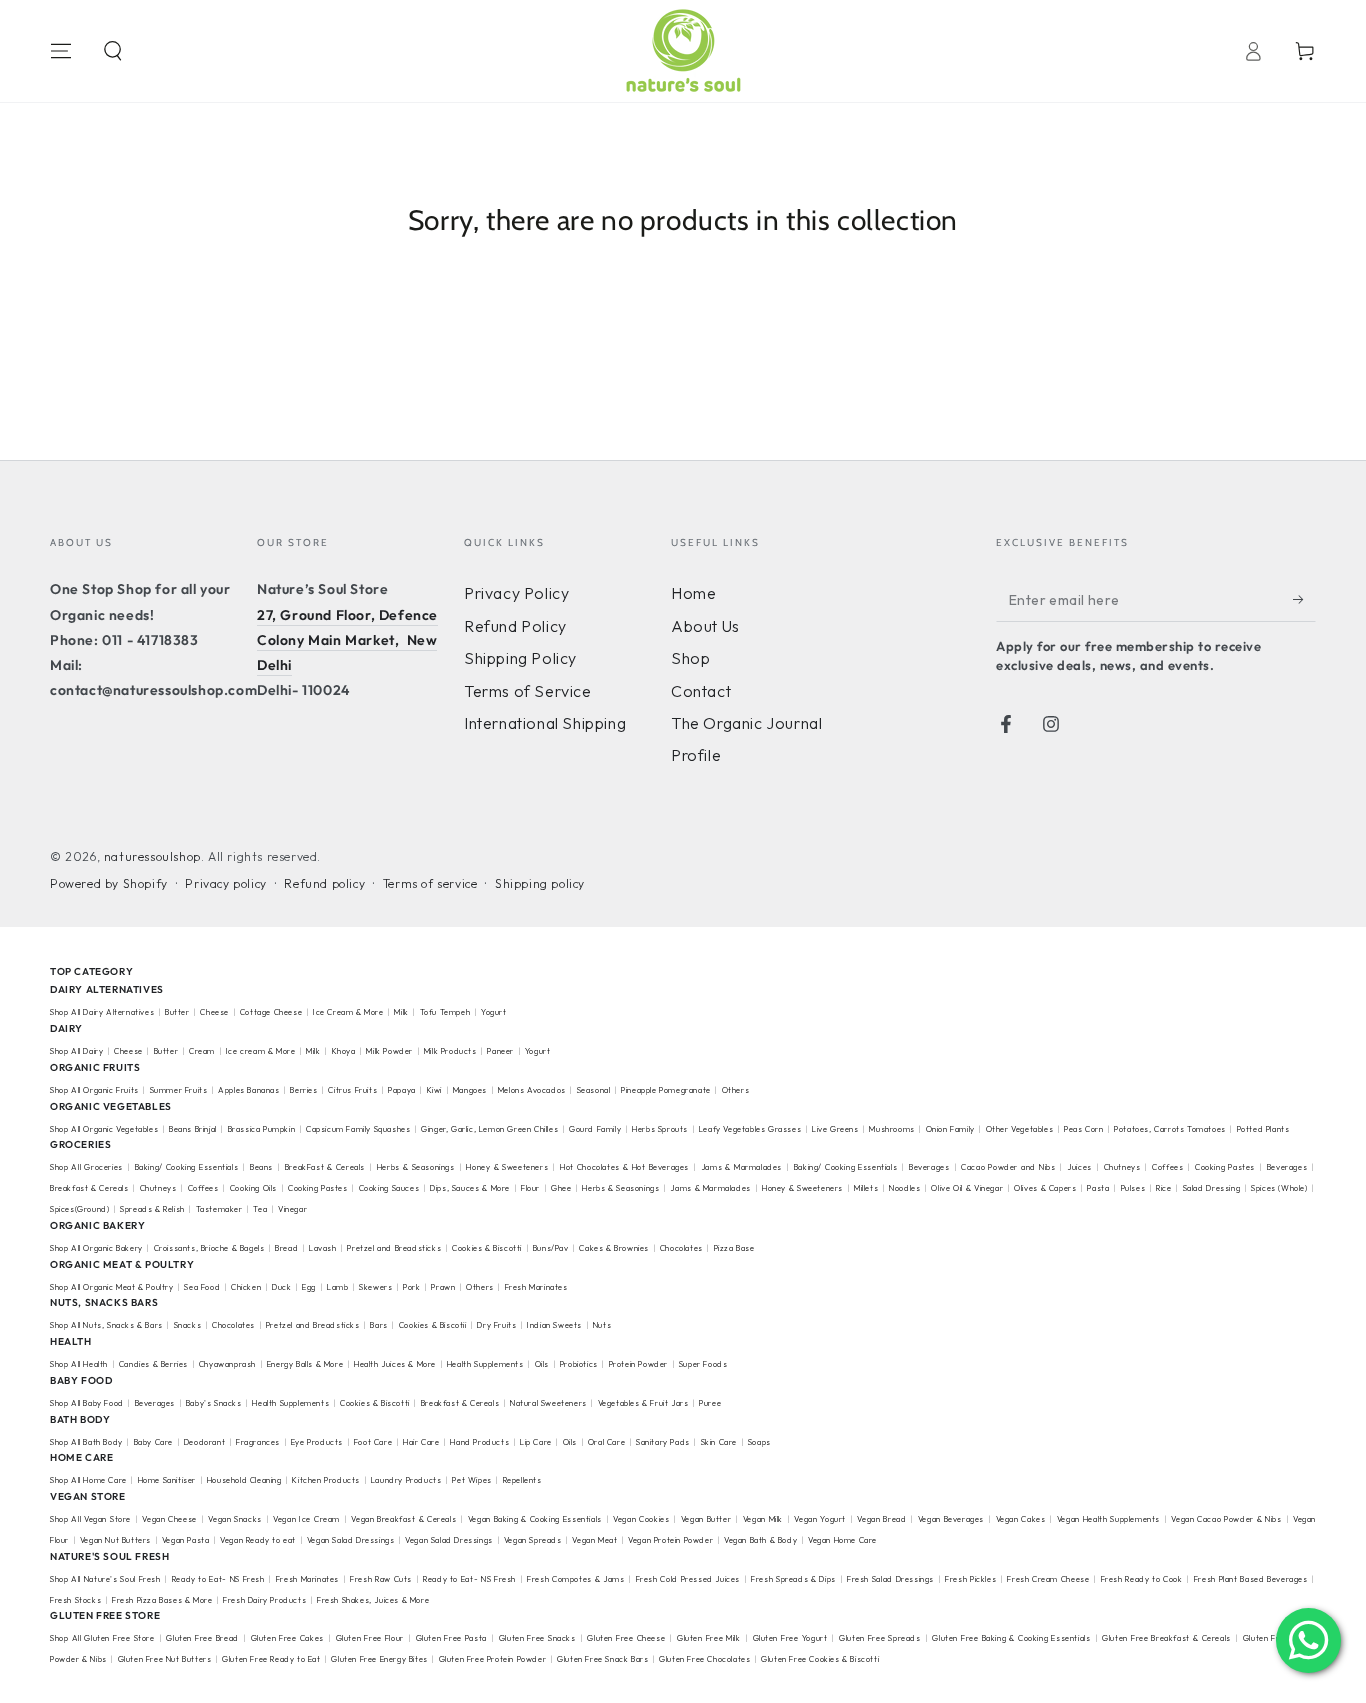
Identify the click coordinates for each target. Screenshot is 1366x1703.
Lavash (323, 1248)
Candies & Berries (153, 1364)
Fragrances (258, 1442)
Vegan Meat (594, 1540)
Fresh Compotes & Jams (575, 1579)
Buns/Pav (551, 1248)
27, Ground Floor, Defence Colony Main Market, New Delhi (347, 640)
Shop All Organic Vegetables (104, 1129)
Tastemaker (219, 1209)
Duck (281, 1287)
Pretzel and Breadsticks (394, 1248)
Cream (202, 1051)
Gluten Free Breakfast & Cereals (1166, 1638)
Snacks (188, 1325)
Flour (530, 1188)
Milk (402, 1012)
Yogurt (494, 1012)
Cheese (215, 1012)
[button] (113, 51)
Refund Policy (515, 626)
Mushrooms (891, 1129)
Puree (710, 1403)
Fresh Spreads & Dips (793, 1579)
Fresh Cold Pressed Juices (688, 1579)
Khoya (344, 1051)
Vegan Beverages (951, 1519)
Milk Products (450, 1051)
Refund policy (324, 883)
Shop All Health (80, 1364)
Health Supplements (485, 1364)
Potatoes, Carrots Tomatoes (1170, 1129)
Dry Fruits (496, 1325)
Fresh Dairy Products (264, 1600)
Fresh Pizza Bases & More (162, 1600)
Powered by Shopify (109, 883)
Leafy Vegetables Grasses (750, 1129)
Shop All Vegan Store (90, 1519)
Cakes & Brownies (614, 1248)
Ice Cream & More (349, 1012)
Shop (690, 658)
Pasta (1098, 1188)
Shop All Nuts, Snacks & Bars (106, 1325)
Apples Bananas (248, 1090)
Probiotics (579, 1364)
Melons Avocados (532, 1090)
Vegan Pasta (186, 1540)
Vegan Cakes (1021, 1519)
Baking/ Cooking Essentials (187, 1167)
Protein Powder (638, 1364)
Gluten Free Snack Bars (602, 1659)
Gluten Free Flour (370, 1638)
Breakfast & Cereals (89, 1188)
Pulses (1133, 1188)
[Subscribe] (1304, 599)
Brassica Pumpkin (262, 1129)
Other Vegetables (1020, 1129)
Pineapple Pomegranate (666, 1090)
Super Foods (703, 1364)
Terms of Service (528, 691)
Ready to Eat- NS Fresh (218, 1579)
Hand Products (479, 1442)
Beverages (929, 1167)
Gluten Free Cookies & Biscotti (820, 1659)
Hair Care (421, 1442)
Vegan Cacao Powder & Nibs (1226, 1519)
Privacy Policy (516, 593)
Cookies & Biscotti (487, 1248)
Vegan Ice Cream (306, 1519)
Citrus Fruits (352, 1090)
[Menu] (61, 51)
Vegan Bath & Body (760, 1540)
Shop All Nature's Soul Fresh (105, 1579)
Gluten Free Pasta (451, 1638)
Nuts (602, 1325)
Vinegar (292, 1209)
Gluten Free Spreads (879, 1638)
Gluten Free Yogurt (790, 1638)
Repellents (522, 1480)
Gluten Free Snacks (537, 1638)
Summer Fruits (179, 1090)
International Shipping (545, 723)
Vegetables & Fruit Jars (643, 1403)
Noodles (904, 1188)
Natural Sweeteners (548, 1403)
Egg (309, 1287)
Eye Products (317, 1442)
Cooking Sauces (389, 1188)
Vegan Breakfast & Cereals (403, 1519)
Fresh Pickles (970, 1579)
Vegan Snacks (235, 1519)
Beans (261, 1167)
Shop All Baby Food (88, 1403)
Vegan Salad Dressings (351, 1540)
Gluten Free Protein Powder (493, 1659)
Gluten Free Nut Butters (165, 1659)
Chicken (246, 1287)
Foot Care (373, 1442)
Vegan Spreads (533, 1540)
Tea (260, 1209)
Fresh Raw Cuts (381, 1579)
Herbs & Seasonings (416, 1167)
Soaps (759, 1442)
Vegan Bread (881, 1519)
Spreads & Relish (152, 1209)
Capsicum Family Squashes (358, 1129)
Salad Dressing (1212, 1188)
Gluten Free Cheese (626, 1638)
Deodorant (204, 1442)
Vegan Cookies (641, 1519)
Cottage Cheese (271, 1012)
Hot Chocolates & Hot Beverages (624, 1167)
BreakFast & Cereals (325, 1167)
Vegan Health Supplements (1108, 1519)
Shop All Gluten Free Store (102, 1638)
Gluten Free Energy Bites (379, 1659)
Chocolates (681, 1248)
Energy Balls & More (305, 1364)
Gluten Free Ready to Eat (271, 1659)
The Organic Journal (746, 723)
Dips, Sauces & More (470, 1188)
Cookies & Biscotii (433, 1325)
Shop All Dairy (76, 1051)
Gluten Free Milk (709, 1638)
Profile (696, 755)
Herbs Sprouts (660, 1129)
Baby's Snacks (214, 1403)
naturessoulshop (152, 856)
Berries (303, 1090)
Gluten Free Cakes (287, 1638)
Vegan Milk (763, 1519)
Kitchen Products (326, 1480)
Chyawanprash (227, 1364)
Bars (378, 1325)
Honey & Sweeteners (507, 1167)
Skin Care (719, 1442)
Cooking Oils (253, 1188)
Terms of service (430, 883)
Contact (701, 691)
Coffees (1167, 1167)
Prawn (443, 1287)
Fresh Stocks (75, 1600)
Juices (1079, 1167)
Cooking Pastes (1225, 1167)
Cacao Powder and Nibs (1008, 1167)
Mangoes (470, 1090)
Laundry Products (406, 1480)
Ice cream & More (261, 1051)
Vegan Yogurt (820, 1519)
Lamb (337, 1287)
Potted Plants (1263, 1129)
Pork (411, 1287)
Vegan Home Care (842, 1540)
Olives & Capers (1045, 1188)
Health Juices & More (395, 1364)
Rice (1163, 1188)
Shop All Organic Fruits (94, 1090)
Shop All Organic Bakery (96, 1248)
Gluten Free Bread (202, 1638)
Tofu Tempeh (445, 1012)
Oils (542, 1364)
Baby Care (153, 1442)
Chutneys (1122, 1167)
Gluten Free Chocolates (704, 1659)
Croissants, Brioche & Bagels (209, 1248)
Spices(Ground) (79, 1209)
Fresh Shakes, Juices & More (373, 1600)
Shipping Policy (520, 658)
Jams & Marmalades (741, 1167)
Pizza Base (734, 1248)
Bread (286, 1248)
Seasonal (594, 1090)
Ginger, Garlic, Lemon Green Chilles (489, 1129)
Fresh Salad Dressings (890, 1579)
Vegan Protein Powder (670, 1540)
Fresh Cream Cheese (1048, 1579)
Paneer (500, 1051)
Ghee (561, 1188)
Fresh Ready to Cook (1142, 1579)
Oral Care (606, 1442)
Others (736, 1090)
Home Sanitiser (167, 1480)
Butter (178, 1012)
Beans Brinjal (193, 1129)
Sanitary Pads (663, 1442)
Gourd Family (595, 1129)
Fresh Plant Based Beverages (1251, 1579)
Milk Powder (389, 1051)
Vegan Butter (706, 1519)
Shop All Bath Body (86, 1442)
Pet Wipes (471, 1480)
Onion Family (950, 1129)
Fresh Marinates (536, 1287)
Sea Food (202, 1287)
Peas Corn (1083, 1129)
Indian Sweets (554, 1325)
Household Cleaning (244, 1480)
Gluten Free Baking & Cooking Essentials (1011, 1638)
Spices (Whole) (1279, 1188)
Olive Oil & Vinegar (967, 1188)
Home (693, 593)
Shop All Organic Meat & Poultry (112, 1287)
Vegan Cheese (169, 1519)
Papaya (402, 1090)
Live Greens (835, 1129)
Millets (866, 1188)
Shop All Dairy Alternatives (102, 1012)
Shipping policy (540, 883)
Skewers (375, 1287)
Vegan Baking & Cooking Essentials (535, 1519)
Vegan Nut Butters (115, 1540)
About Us (705, 626)
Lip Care (536, 1442)
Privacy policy (225, 883)
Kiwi (434, 1090)
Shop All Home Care (88, 1480)
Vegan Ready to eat (258, 1540)
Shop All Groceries (86, 1167)
